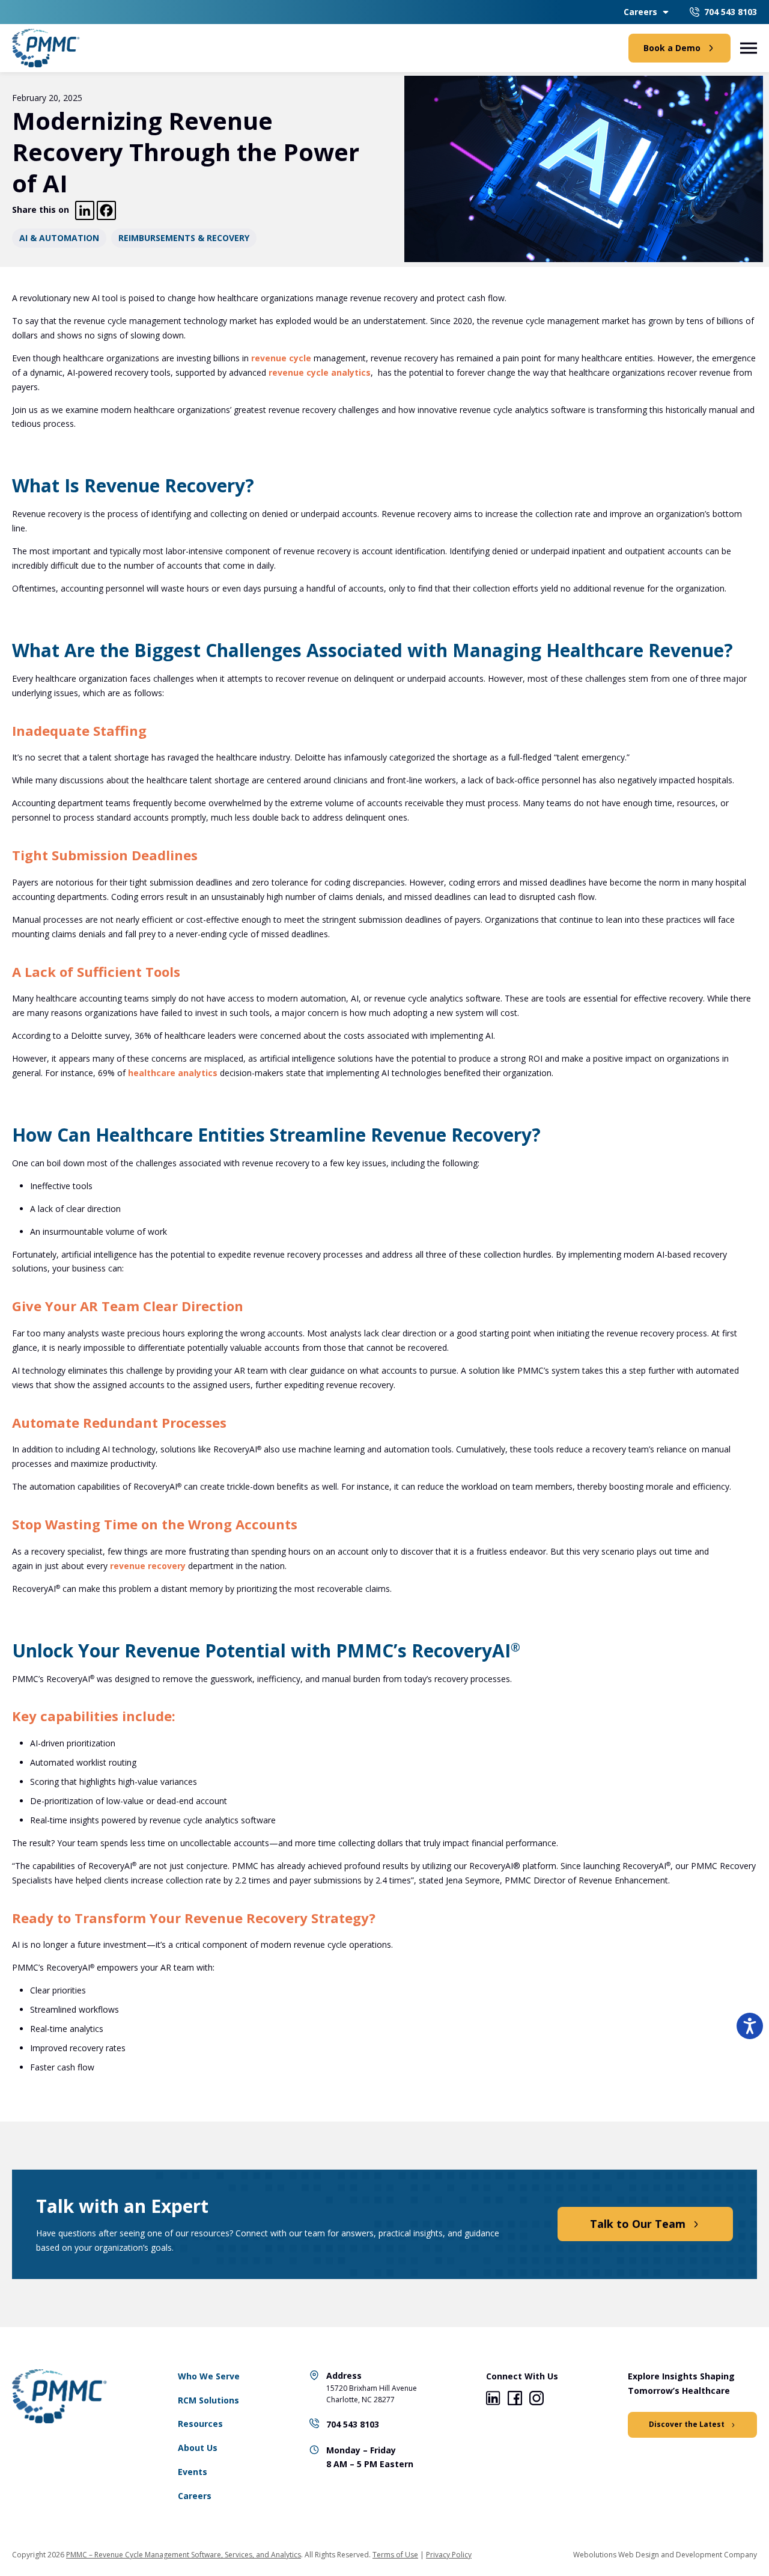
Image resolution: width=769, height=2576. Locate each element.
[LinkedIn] (493, 2400)
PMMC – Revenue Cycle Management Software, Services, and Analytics (184, 2555)
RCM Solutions (208, 2400)
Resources (200, 2424)
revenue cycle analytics (320, 372)
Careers (640, 12)
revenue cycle (281, 358)
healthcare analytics (173, 1073)
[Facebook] (106, 210)
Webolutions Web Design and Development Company (665, 2555)
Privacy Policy (449, 2555)
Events (193, 2472)
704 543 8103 (353, 2424)
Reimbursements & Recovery (184, 238)
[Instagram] (536, 2400)
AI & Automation (59, 238)
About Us (198, 2448)
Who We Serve (209, 2376)
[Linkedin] (85, 210)
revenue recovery (148, 1566)
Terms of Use (395, 2555)
